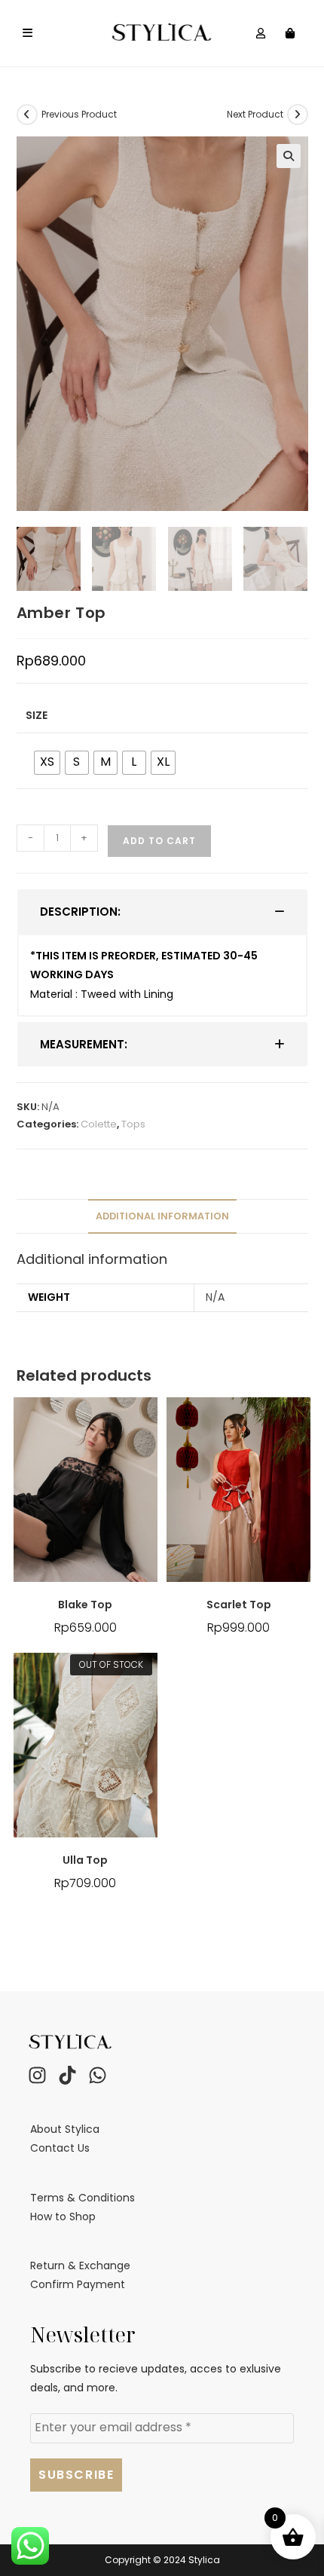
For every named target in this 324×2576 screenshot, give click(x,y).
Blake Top (85, 1605)
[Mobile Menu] (28, 33)
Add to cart (159, 841)
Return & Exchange (80, 2265)
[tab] (162, 912)
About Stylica (65, 2129)
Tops (133, 1124)
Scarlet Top (239, 1605)
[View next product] (298, 115)
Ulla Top (85, 1860)
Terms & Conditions (83, 2198)
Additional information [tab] (162, 1216)
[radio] (47, 763)
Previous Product (79, 114)
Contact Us (60, 2148)
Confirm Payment (78, 2284)
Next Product (255, 114)
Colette (99, 1124)
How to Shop (63, 2217)
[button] (289, 156)
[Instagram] (37, 2075)
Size (37, 715)
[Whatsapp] (97, 2075)
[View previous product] (27, 115)
